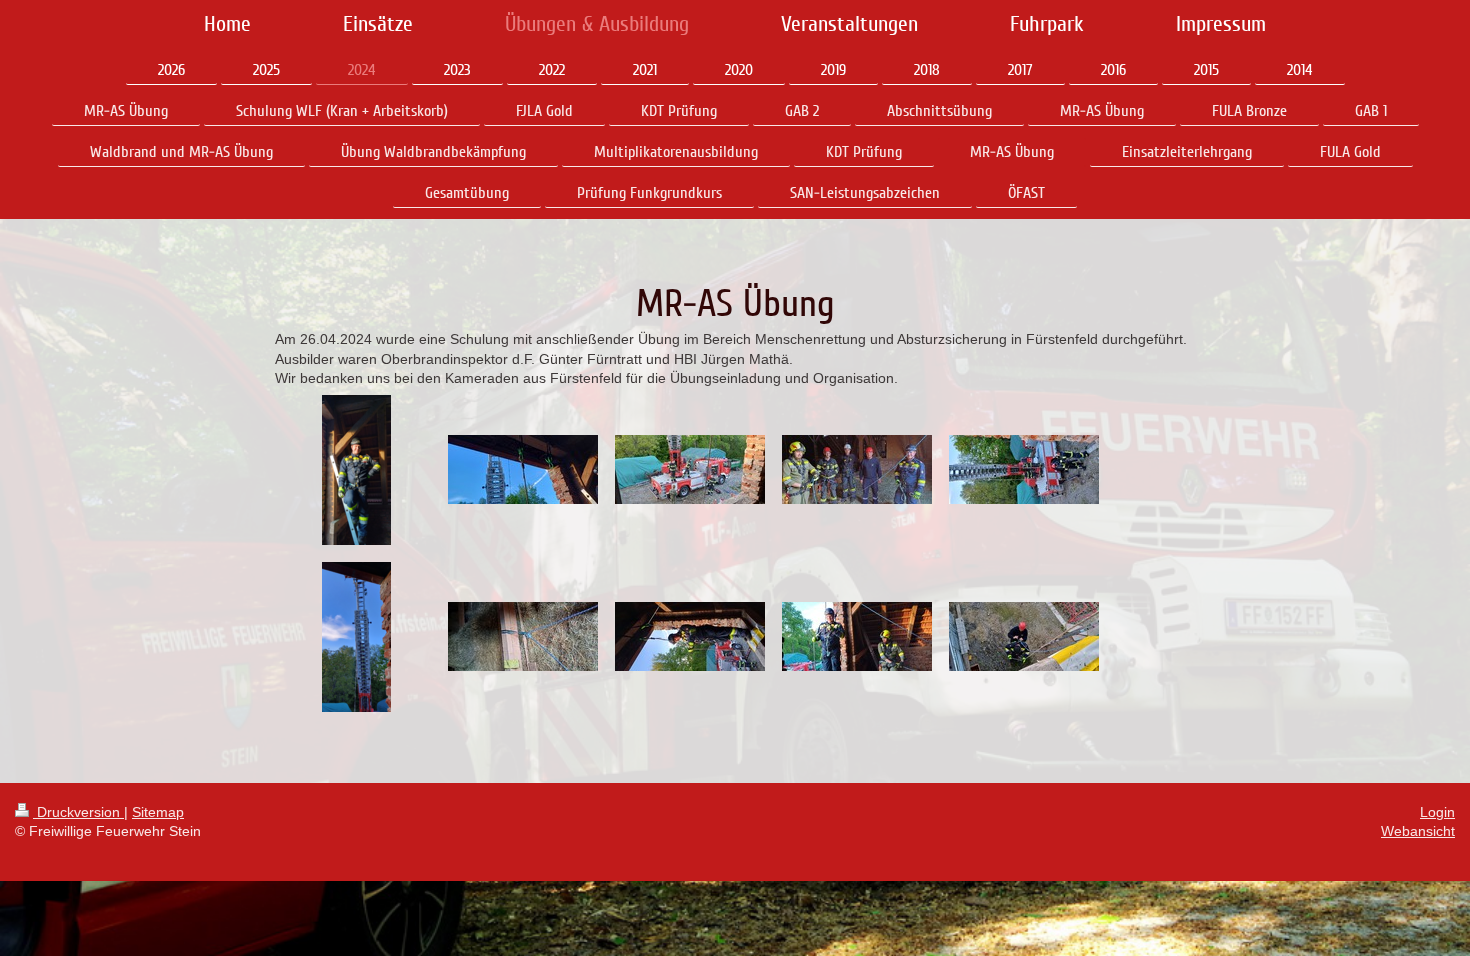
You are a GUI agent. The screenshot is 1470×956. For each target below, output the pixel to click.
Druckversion (78, 812)
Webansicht (1418, 831)
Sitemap (158, 812)
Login (1437, 812)
